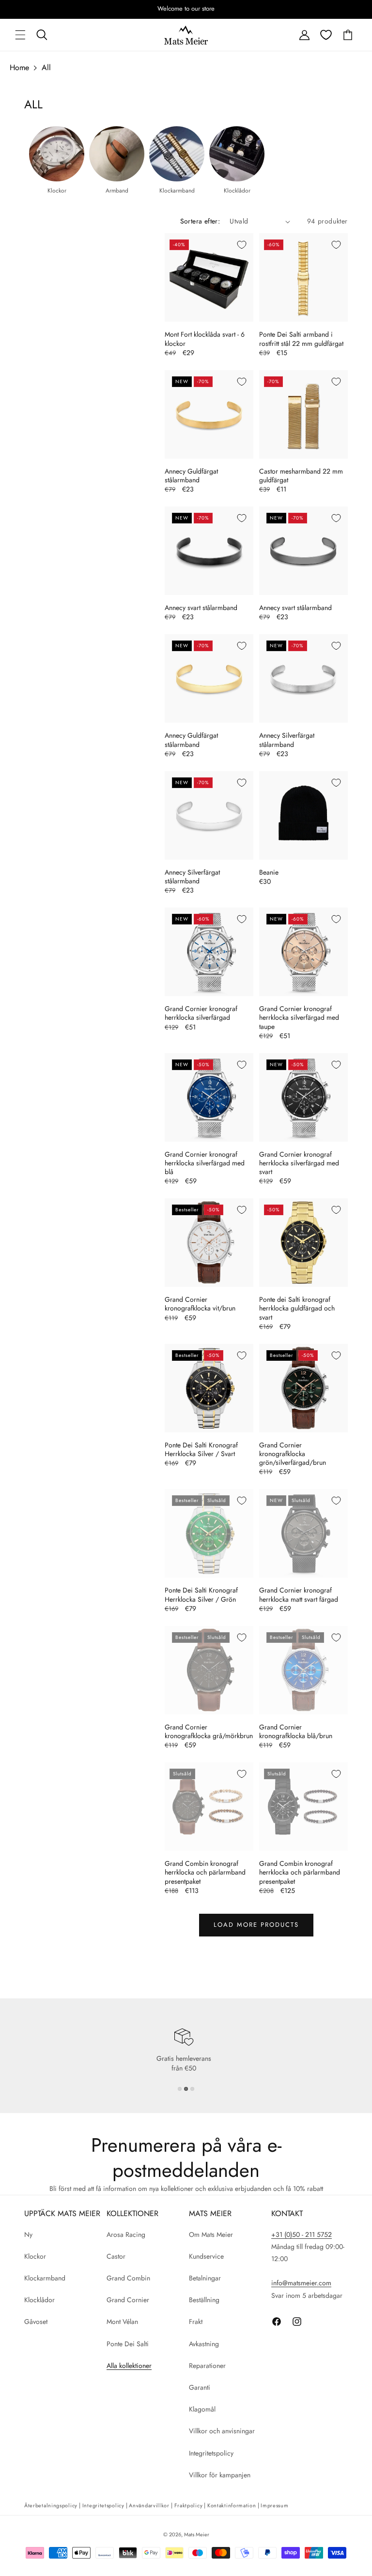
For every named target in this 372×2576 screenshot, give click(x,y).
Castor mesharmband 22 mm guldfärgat (301, 476)
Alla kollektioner (129, 2366)
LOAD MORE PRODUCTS (256, 1925)
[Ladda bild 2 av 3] (186, 2089)
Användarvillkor (149, 2505)
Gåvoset (36, 2322)
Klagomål (202, 2409)
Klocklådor (39, 2300)
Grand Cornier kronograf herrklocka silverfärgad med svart (299, 1163)
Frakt (196, 2322)
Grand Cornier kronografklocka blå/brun (296, 1731)
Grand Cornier (128, 2300)
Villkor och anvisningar (222, 2431)
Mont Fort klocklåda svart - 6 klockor (205, 339)
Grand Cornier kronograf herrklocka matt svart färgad (299, 1594)
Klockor (35, 2256)
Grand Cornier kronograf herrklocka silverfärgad (201, 1013)
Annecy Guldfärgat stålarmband (191, 476)
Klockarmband (45, 2278)
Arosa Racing (126, 2234)
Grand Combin (128, 2278)
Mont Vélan (122, 2322)
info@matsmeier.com (301, 2283)
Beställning (204, 2300)
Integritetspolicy (211, 2453)
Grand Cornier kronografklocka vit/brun (200, 1304)
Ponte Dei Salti (128, 2344)
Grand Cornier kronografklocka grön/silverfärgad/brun (293, 1454)
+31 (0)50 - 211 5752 (302, 2234)
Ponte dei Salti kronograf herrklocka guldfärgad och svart (297, 1308)
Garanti (200, 2387)
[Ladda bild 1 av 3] (180, 2089)
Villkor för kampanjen (220, 2475)
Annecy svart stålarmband (201, 608)
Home (19, 67)
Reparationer (207, 2366)
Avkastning (204, 2344)
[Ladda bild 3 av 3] (192, 2089)
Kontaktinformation (232, 2505)
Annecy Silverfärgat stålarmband (287, 740)
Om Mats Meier (211, 2234)
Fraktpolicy (189, 2505)
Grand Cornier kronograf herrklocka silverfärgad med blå (205, 1163)
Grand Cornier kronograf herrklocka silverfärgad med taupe (299, 1018)
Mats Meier (197, 2534)
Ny (28, 2234)
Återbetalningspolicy (51, 2505)
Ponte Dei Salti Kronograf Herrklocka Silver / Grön (201, 1594)
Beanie (269, 872)
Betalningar (205, 2278)
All (46, 67)
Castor (116, 2256)
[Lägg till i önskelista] (242, 245)
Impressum (274, 2505)
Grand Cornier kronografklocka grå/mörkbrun (209, 1731)
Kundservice (206, 2256)
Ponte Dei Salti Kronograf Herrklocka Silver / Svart (201, 1449)
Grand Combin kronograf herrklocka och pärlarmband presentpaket (205, 1872)
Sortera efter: (200, 221)
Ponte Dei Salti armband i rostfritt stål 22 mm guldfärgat (301, 339)
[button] (20, 35)
